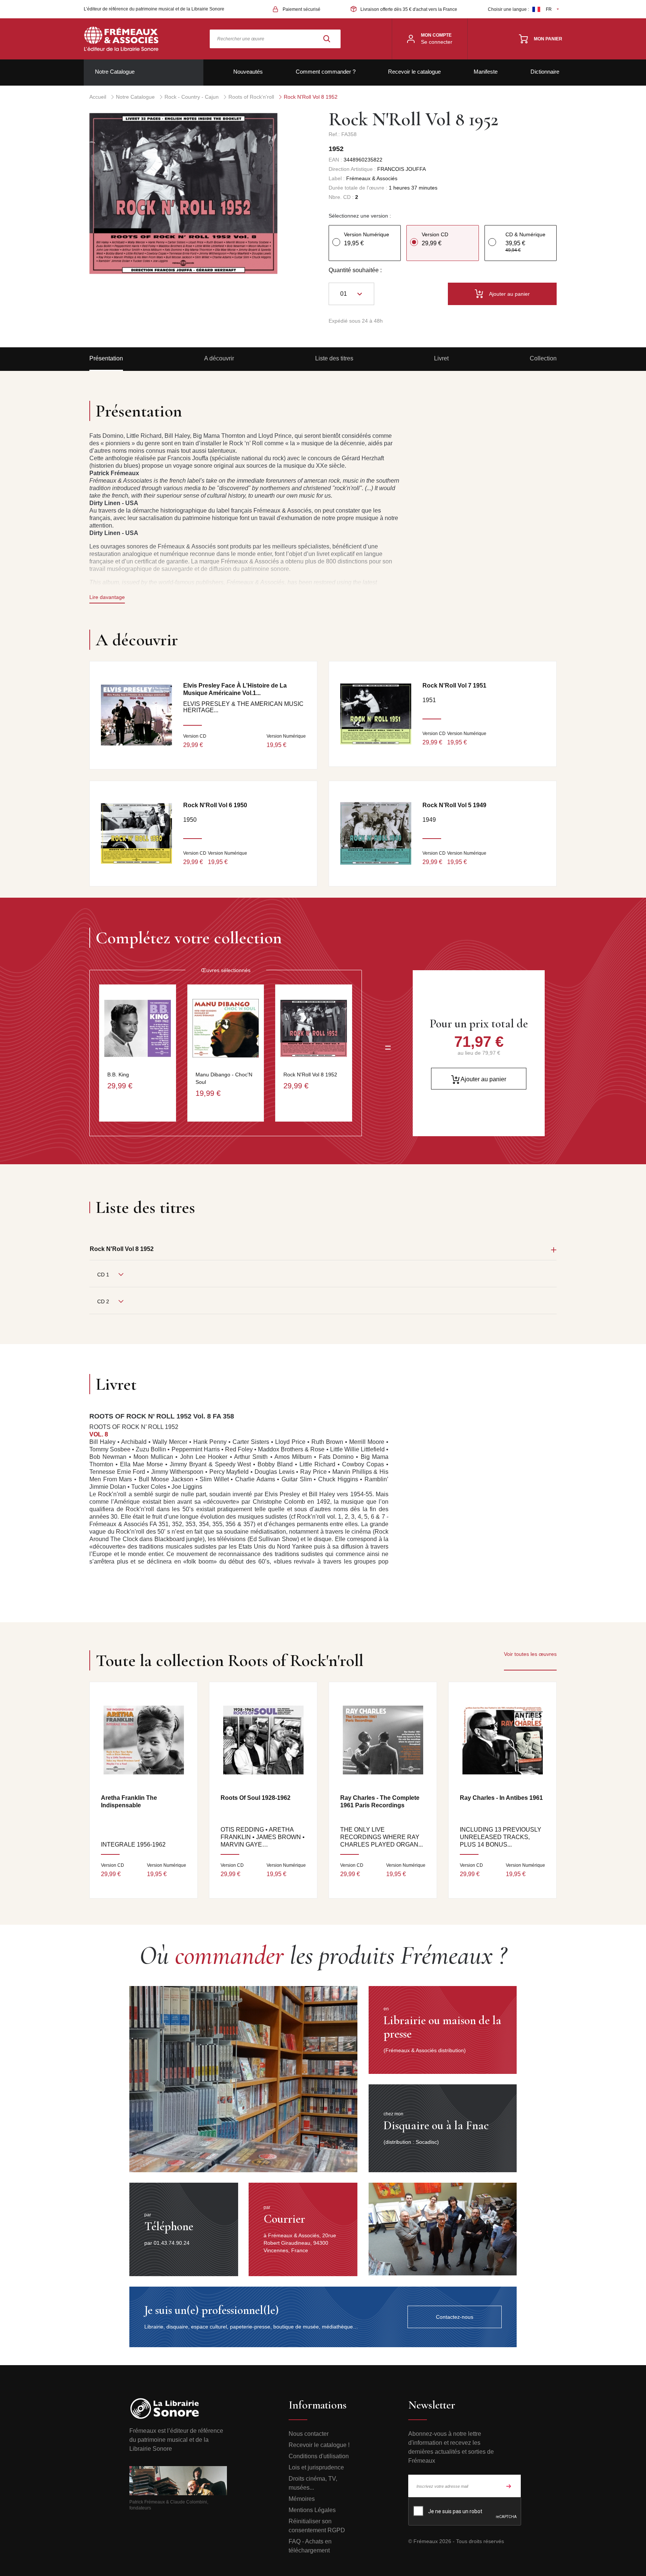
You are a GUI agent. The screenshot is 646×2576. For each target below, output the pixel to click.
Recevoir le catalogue (414, 72)
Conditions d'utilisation (319, 2456)
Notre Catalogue (115, 72)
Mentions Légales (312, 2510)
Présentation (106, 358)
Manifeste (486, 72)
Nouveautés (248, 72)
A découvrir (219, 358)
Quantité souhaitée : (355, 270)
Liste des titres (334, 358)
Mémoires (302, 2499)
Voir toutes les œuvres (530, 1654)
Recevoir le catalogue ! (319, 2445)
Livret (441, 358)
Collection (543, 358)
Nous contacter (309, 2434)
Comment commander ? (326, 72)
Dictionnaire (545, 72)
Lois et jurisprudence (316, 2467)
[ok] (509, 2486)
